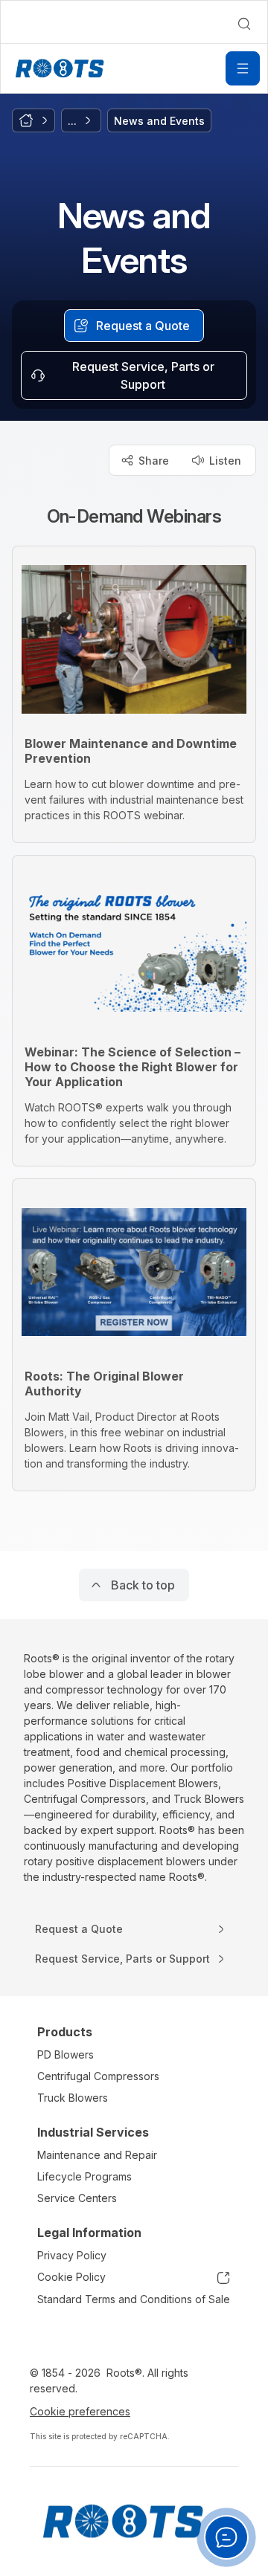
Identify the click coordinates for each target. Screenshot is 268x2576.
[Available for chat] (226, 2537)
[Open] (243, 68)
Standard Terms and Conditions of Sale (134, 2299)
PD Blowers (66, 2054)
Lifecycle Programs (84, 2176)
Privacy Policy (72, 2255)
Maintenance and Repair (97, 2155)
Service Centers (77, 2198)
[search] (244, 24)
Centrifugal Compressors (98, 2076)
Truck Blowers (73, 2098)
